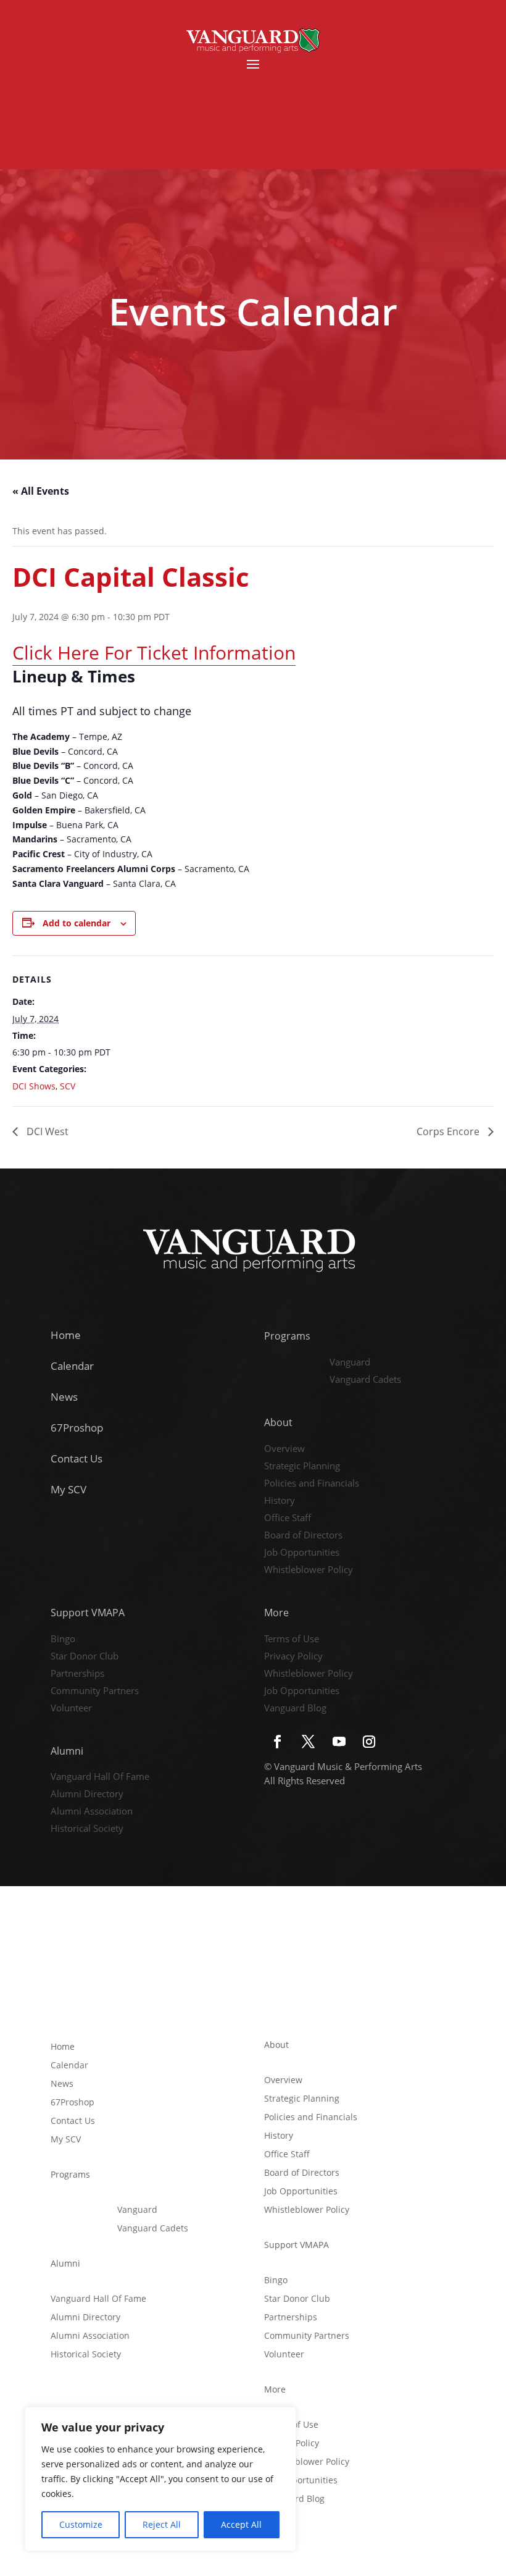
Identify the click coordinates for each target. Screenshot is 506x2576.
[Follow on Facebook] (277, 1742)
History (280, 1501)
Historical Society (87, 1829)
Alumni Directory (87, 1795)
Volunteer (71, 1709)
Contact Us (77, 1458)
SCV (68, 1086)
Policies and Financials (312, 1484)
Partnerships (77, 1674)
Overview (284, 1450)
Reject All (162, 2524)
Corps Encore (449, 1131)
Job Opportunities (302, 1553)
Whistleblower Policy (309, 1571)
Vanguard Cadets (365, 1380)
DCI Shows (34, 1086)
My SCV (68, 1489)
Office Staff (288, 1519)
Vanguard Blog (295, 1709)
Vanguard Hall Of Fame (100, 1777)
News (64, 1397)
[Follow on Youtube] (339, 1742)
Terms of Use (292, 1640)
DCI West (46, 1131)
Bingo (63, 1640)
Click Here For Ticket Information (154, 652)
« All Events (41, 491)
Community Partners (95, 1692)
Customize (81, 2524)
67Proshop (77, 1428)
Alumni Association (92, 1812)
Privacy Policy (293, 1657)
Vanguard (350, 1363)
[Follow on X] (308, 1742)
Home (66, 1335)
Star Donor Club (85, 1657)
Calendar (72, 1366)
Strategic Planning (302, 1467)
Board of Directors (303, 1536)
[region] (160, 2479)
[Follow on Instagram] (369, 1742)
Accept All (241, 2524)
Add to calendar (77, 923)
